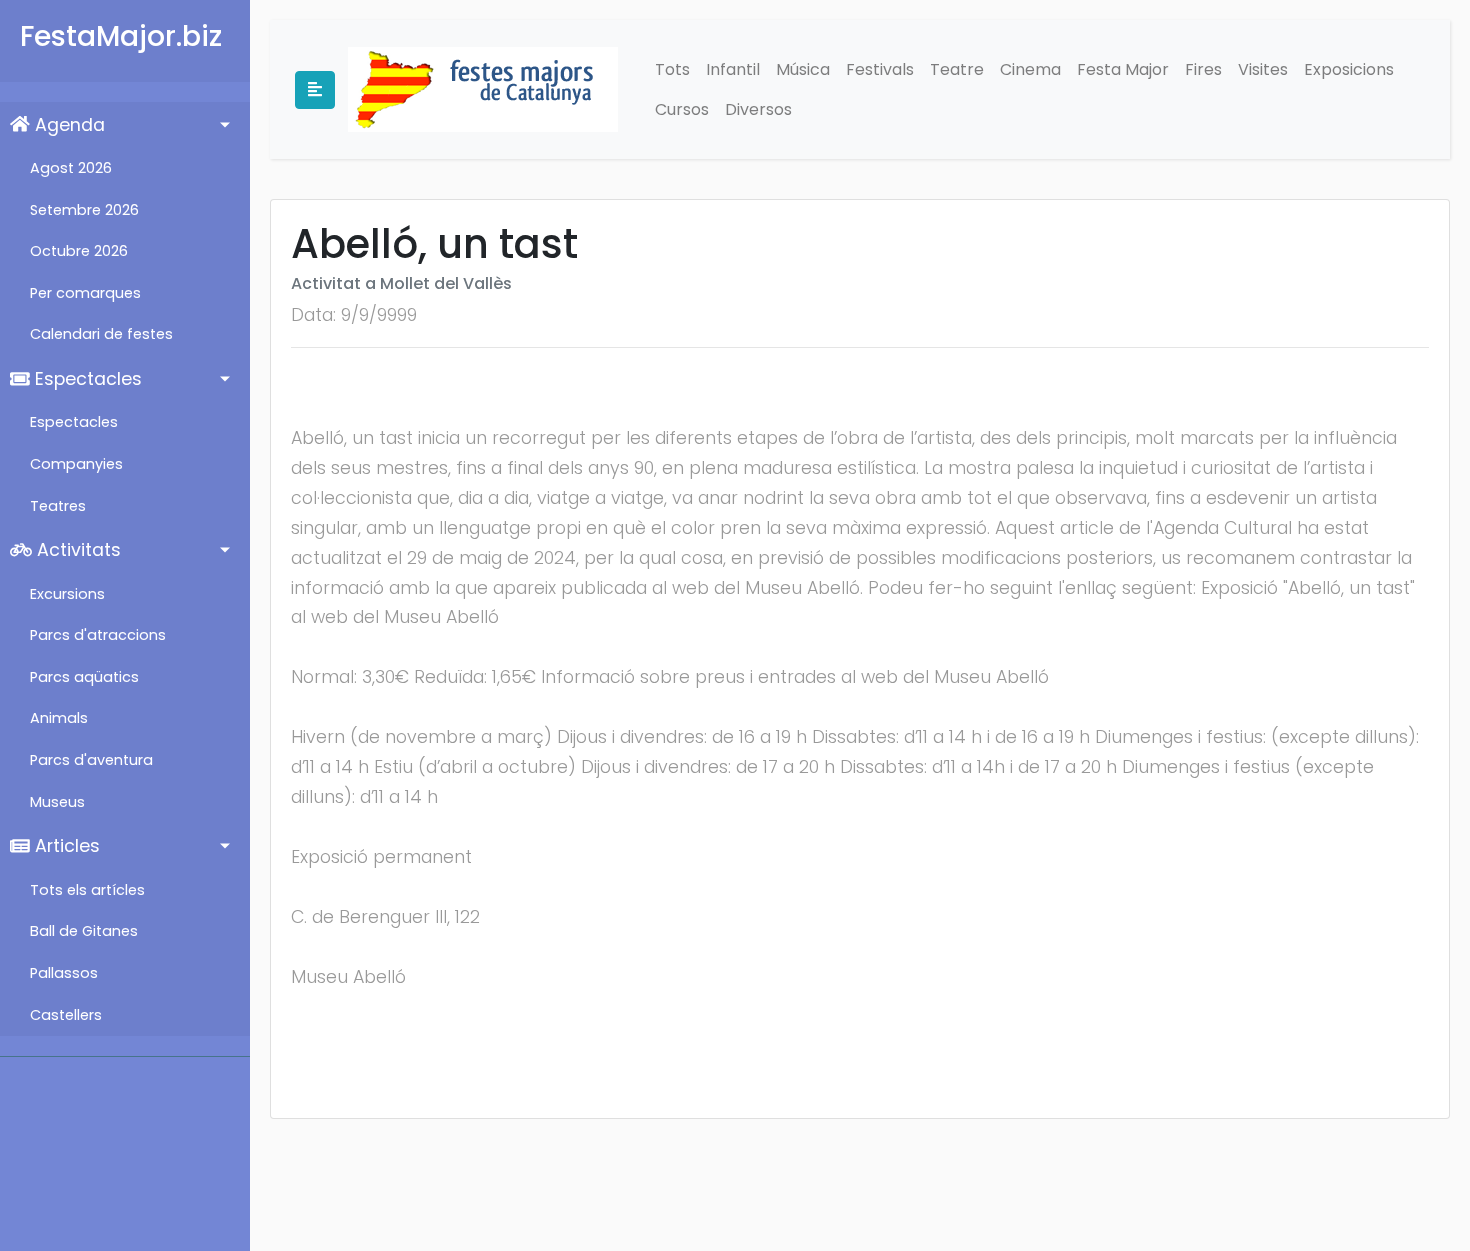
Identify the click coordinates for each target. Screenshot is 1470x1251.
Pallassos (64, 973)
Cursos (682, 109)
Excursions (67, 594)
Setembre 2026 (84, 210)
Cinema (1030, 69)
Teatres (58, 506)
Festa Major (1123, 69)
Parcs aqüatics (84, 677)
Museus (57, 802)
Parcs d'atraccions (98, 635)
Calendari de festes (101, 334)
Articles (65, 846)
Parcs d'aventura (91, 760)
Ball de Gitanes (84, 931)
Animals (59, 718)
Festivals (880, 69)
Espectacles (86, 379)
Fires (1203, 69)
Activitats (76, 550)
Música (803, 69)
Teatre (957, 69)
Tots (672, 69)
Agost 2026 (71, 168)
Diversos (758, 109)
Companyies (76, 464)
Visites (1263, 69)
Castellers (66, 1015)
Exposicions (1349, 69)
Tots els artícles (87, 890)
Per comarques (85, 293)
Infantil (733, 69)
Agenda (67, 125)
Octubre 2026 (79, 251)
